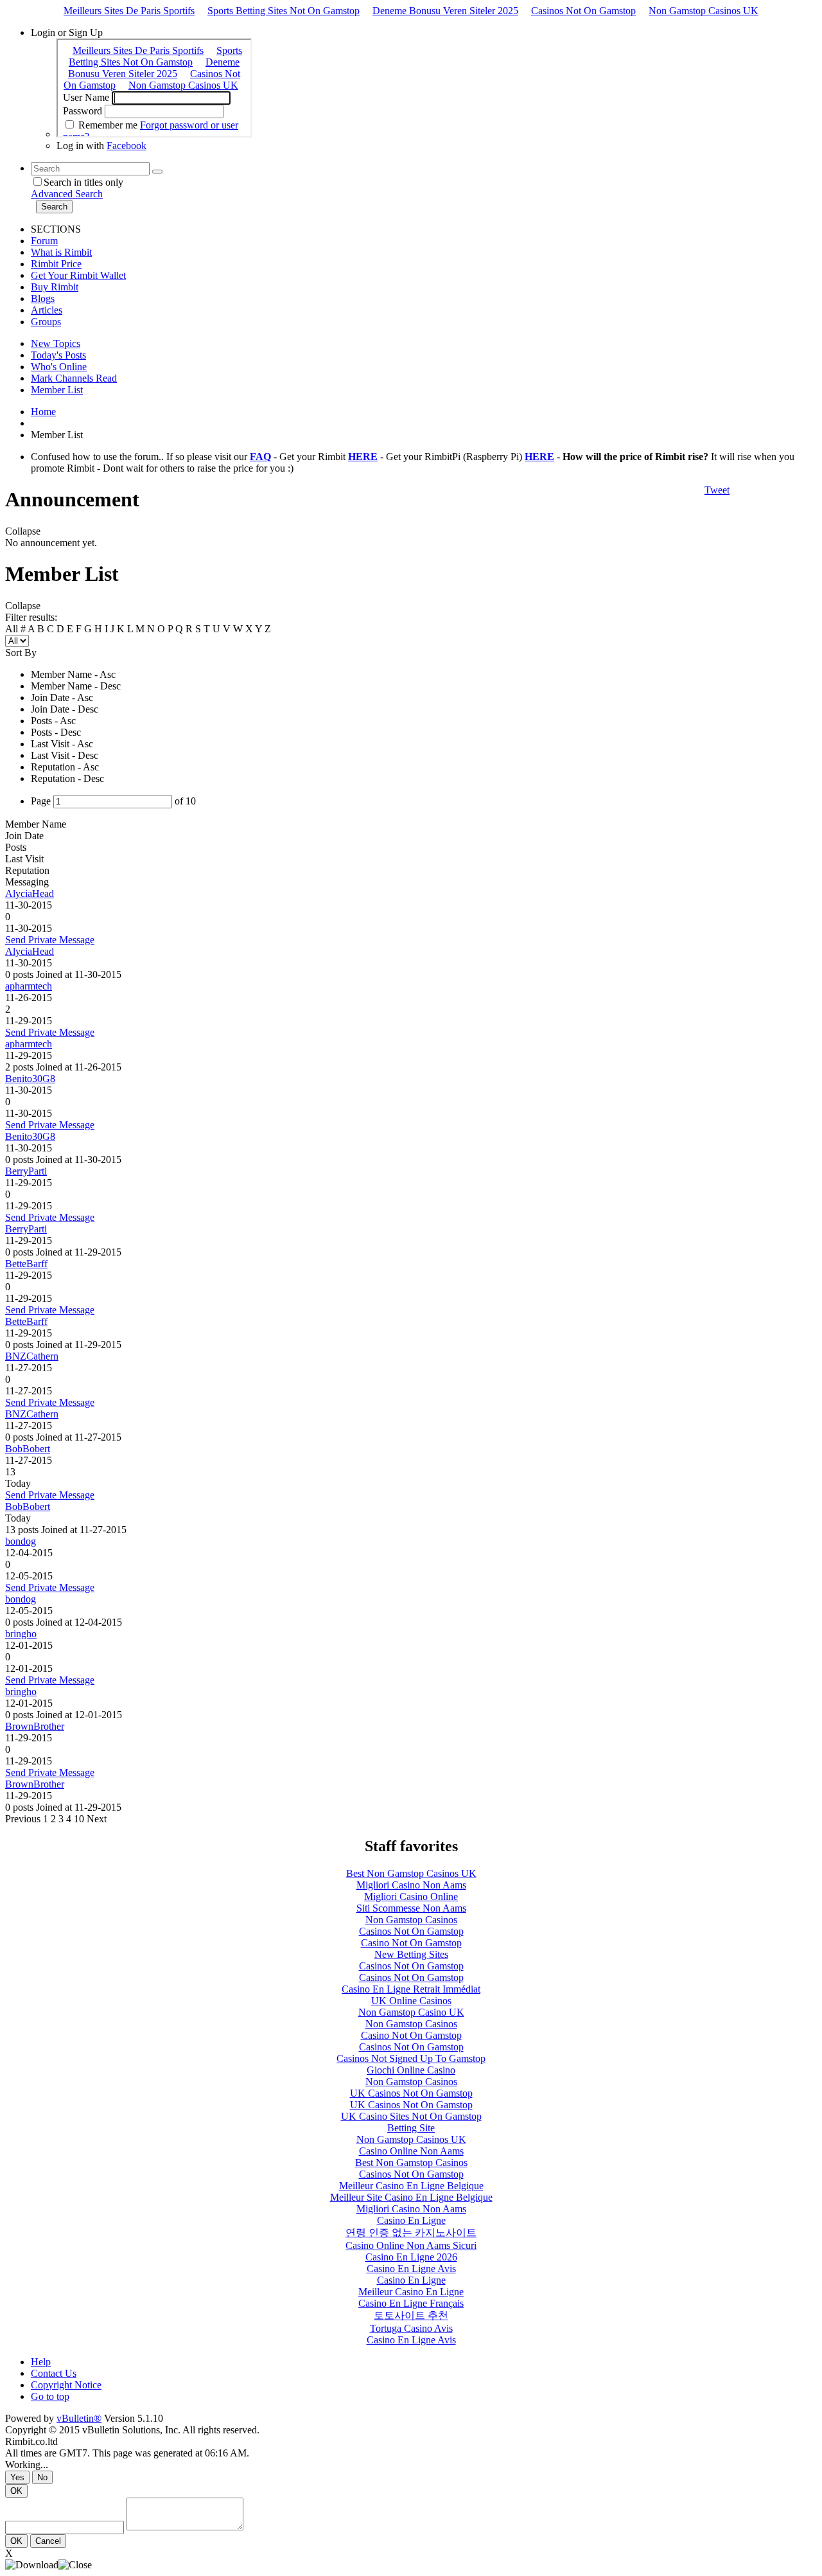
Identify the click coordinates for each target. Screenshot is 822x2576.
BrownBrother (35, 1726)
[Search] (157, 172)
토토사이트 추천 (411, 2315)
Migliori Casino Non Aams (411, 1885)
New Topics (56, 343)
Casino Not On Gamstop (411, 1943)
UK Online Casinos (411, 2001)
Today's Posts (58, 355)
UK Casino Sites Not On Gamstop (411, 2116)
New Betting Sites (411, 1954)
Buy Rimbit (55, 287)
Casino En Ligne (411, 2220)
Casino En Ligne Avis (411, 2269)
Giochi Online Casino (411, 2070)
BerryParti (26, 1171)
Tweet (717, 490)
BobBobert (28, 1449)
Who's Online (59, 367)
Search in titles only (83, 182)
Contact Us (54, 2373)
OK (16, 2491)
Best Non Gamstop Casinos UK (411, 1873)
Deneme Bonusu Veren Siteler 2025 (445, 11)
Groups (46, 322)
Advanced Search (67, 194)
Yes (17, 2477)
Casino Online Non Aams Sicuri (411, 2245)
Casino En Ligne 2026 (411, 2257)
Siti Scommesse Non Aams (411, 1908)
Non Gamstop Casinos (411, 1920)
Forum (44, 241)
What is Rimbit (61, 252)
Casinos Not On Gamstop (583, 11)
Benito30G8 (30, 1079)
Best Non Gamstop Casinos (411, 2163)
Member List (57, 390)
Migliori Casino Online (411, 1896)
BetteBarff (26, 1264)
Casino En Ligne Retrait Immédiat (411, 1989)
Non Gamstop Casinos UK (704, 11)
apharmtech (29, 986)
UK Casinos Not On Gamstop (411, 2093)
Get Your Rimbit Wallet (78, 275)
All (12, 629)
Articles (47, 310)
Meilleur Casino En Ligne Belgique (411, 2186)
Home (43, 412)
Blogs (43, 298)
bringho (21, 1634)
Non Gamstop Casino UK (411, 2012)
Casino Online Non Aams (411, 2151)
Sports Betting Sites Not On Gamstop (284, 11)
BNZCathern (32, 1356)
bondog (21, 1541)
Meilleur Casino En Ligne (411, 2292)
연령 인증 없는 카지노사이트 (411, 2233)
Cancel (48, 2541)
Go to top (50, 2396)
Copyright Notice (66, 2385)
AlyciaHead (30, 893)
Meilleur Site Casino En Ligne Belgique (411, 2197)
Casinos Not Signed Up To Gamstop (411, 2058)
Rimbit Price (56, 264)
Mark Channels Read (74, 378)
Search (54, 207)
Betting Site (411, 2128)
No (42, 2477)
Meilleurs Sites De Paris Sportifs (129, 11)
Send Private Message (50, 940)
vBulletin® (79, 2418)
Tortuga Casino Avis (411, 2328)
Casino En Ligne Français (411, 2303)
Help (41, 2362)
